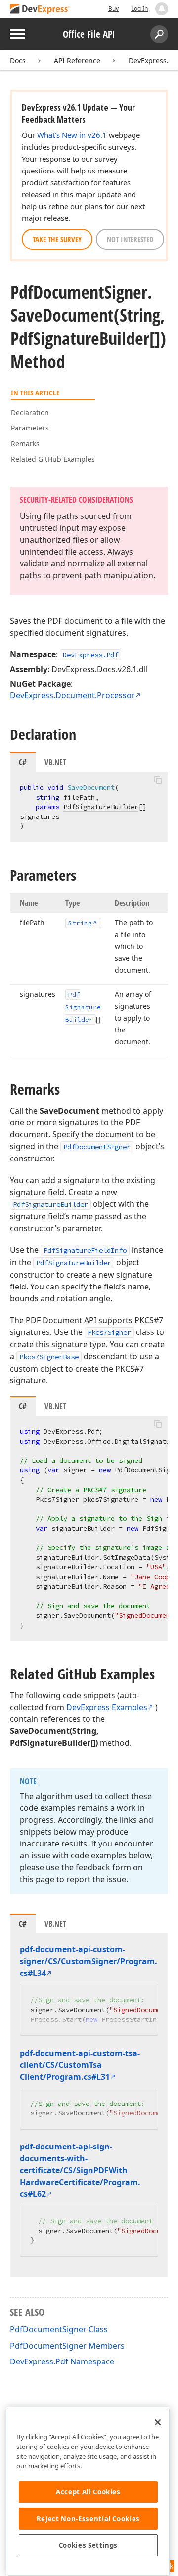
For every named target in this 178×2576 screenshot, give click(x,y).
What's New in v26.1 (72, 135)
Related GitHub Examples (53, 459)
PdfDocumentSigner (97, 1147)
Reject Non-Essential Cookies (88, 2519)
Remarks (25, 444)
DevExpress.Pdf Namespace (62, 2361)
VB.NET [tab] (55, 762)
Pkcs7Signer (109, 1332)
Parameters (30, 428)
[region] (88, 2492)
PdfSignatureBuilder (101, 807)
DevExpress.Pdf (90, 655)
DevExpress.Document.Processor (72, 695)
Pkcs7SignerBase (49, 1357)
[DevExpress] (40, 10)
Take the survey (57, 239)
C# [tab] (23, 762)
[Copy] (158, 780)
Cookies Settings (89, 2545)
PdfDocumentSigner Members (67, 2346)
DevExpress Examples (107, 1707)
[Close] (158, 2422)
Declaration (30, 412)
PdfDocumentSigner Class (59, 2329)
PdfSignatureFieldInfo (85, 1250)
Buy (113, 9)
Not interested (130, 239)
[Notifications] (162, 9)
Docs (18, 61)
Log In (139, 9)
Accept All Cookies (88, 2492)
